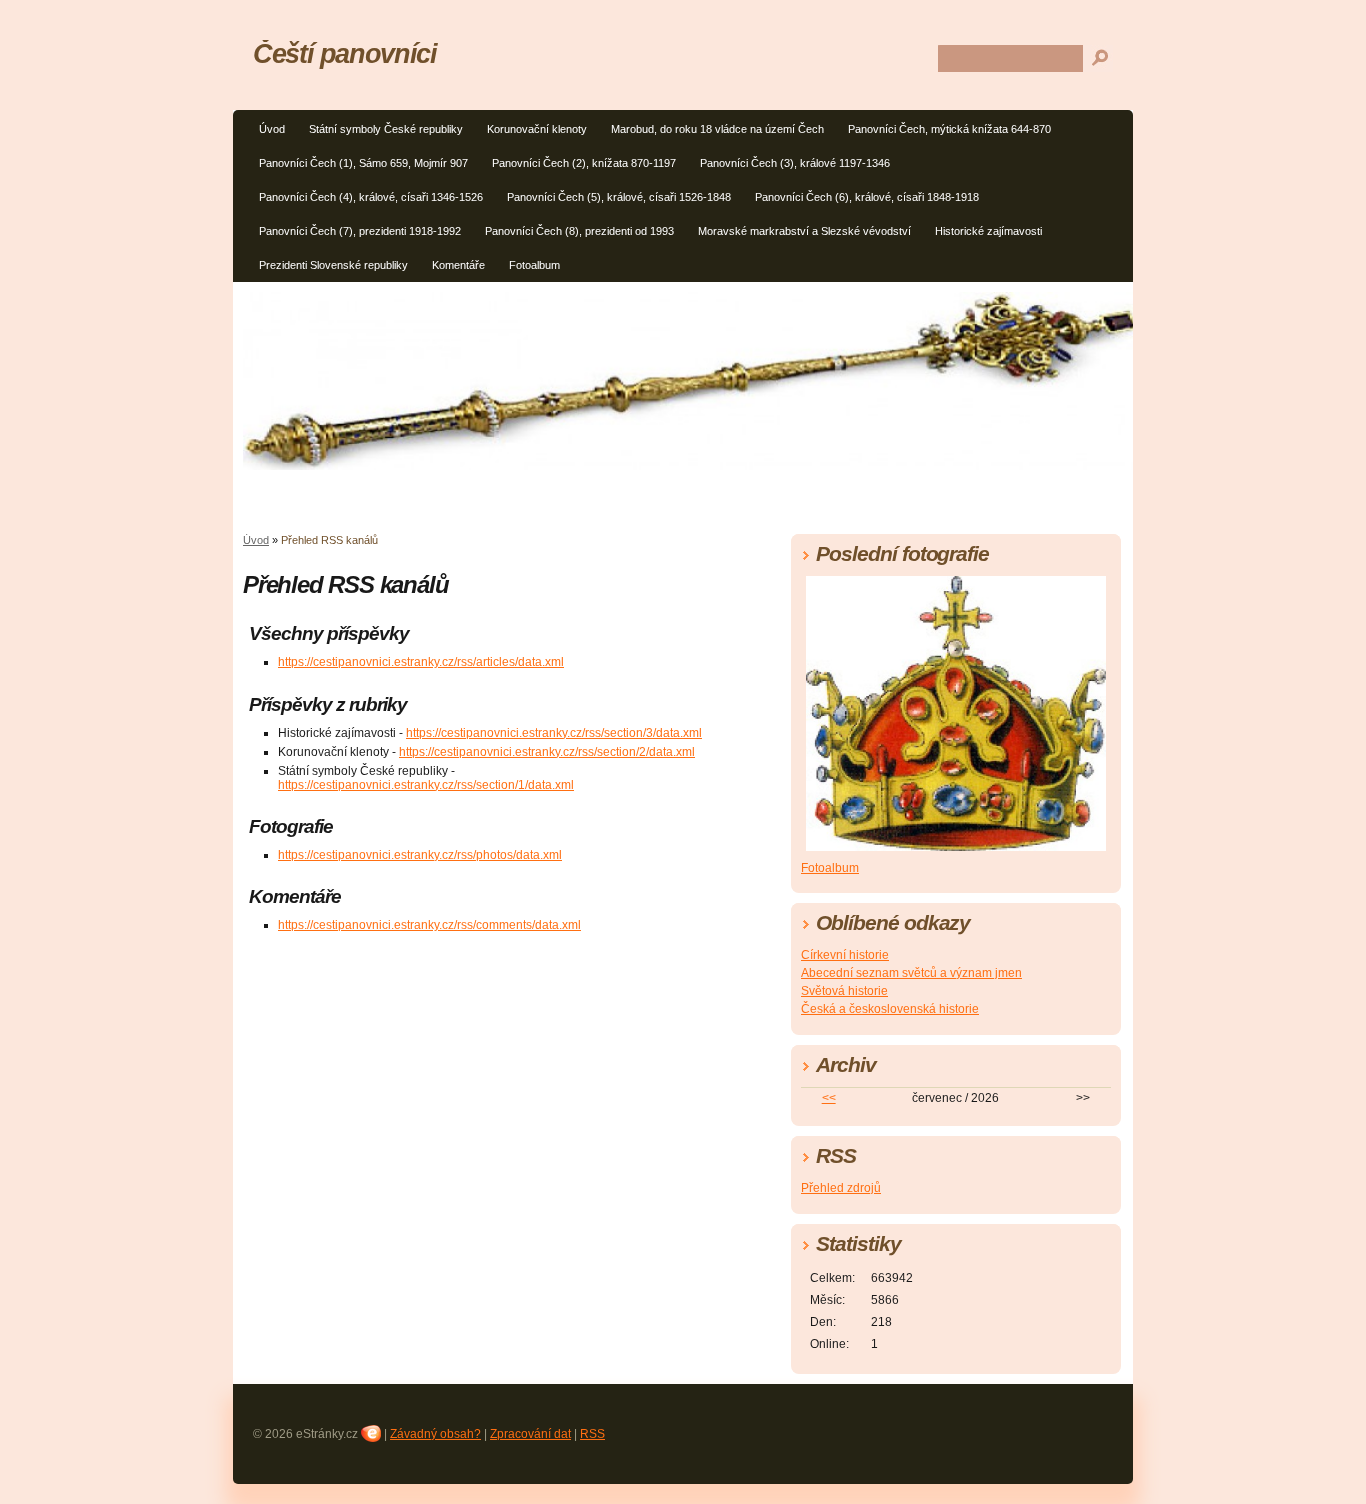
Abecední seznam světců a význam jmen (911, 973)
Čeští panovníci (345, 53)
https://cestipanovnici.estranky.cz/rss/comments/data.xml (429, 925)
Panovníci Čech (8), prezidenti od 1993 (579, 231)
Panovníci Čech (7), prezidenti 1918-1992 (360, 231)
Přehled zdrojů (841, 1188)
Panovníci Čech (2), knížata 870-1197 (584, 163)
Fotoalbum (534, 265)
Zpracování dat (530, 1434)
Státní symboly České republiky (386, 129)
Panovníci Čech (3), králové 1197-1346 (795, 163)
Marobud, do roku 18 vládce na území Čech (717, 129)
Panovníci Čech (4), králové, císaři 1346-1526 (371, 197)
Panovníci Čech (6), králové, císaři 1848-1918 (867, 197)
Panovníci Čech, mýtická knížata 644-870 (949, 129)
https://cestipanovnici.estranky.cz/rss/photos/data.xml (420, 855)
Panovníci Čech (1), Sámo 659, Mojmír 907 (363, 163)
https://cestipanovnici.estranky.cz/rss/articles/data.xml (421, 662)
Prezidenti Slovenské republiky (333, 265)
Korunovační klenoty (537, 129)
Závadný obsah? (435, 1434)
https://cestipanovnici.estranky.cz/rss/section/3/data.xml (554, 733)
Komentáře (458, 265)
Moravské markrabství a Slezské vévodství (804, 231)
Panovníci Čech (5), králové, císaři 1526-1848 (619, 197)
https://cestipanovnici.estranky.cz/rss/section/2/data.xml (547, 752)
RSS (592, 1434)
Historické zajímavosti (988, 231)
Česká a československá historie (890, 1009)
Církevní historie (845, 955)
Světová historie (844, 991)
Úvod (272, 129)
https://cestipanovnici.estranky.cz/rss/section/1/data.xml (426, 785)
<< (829, 1098)
